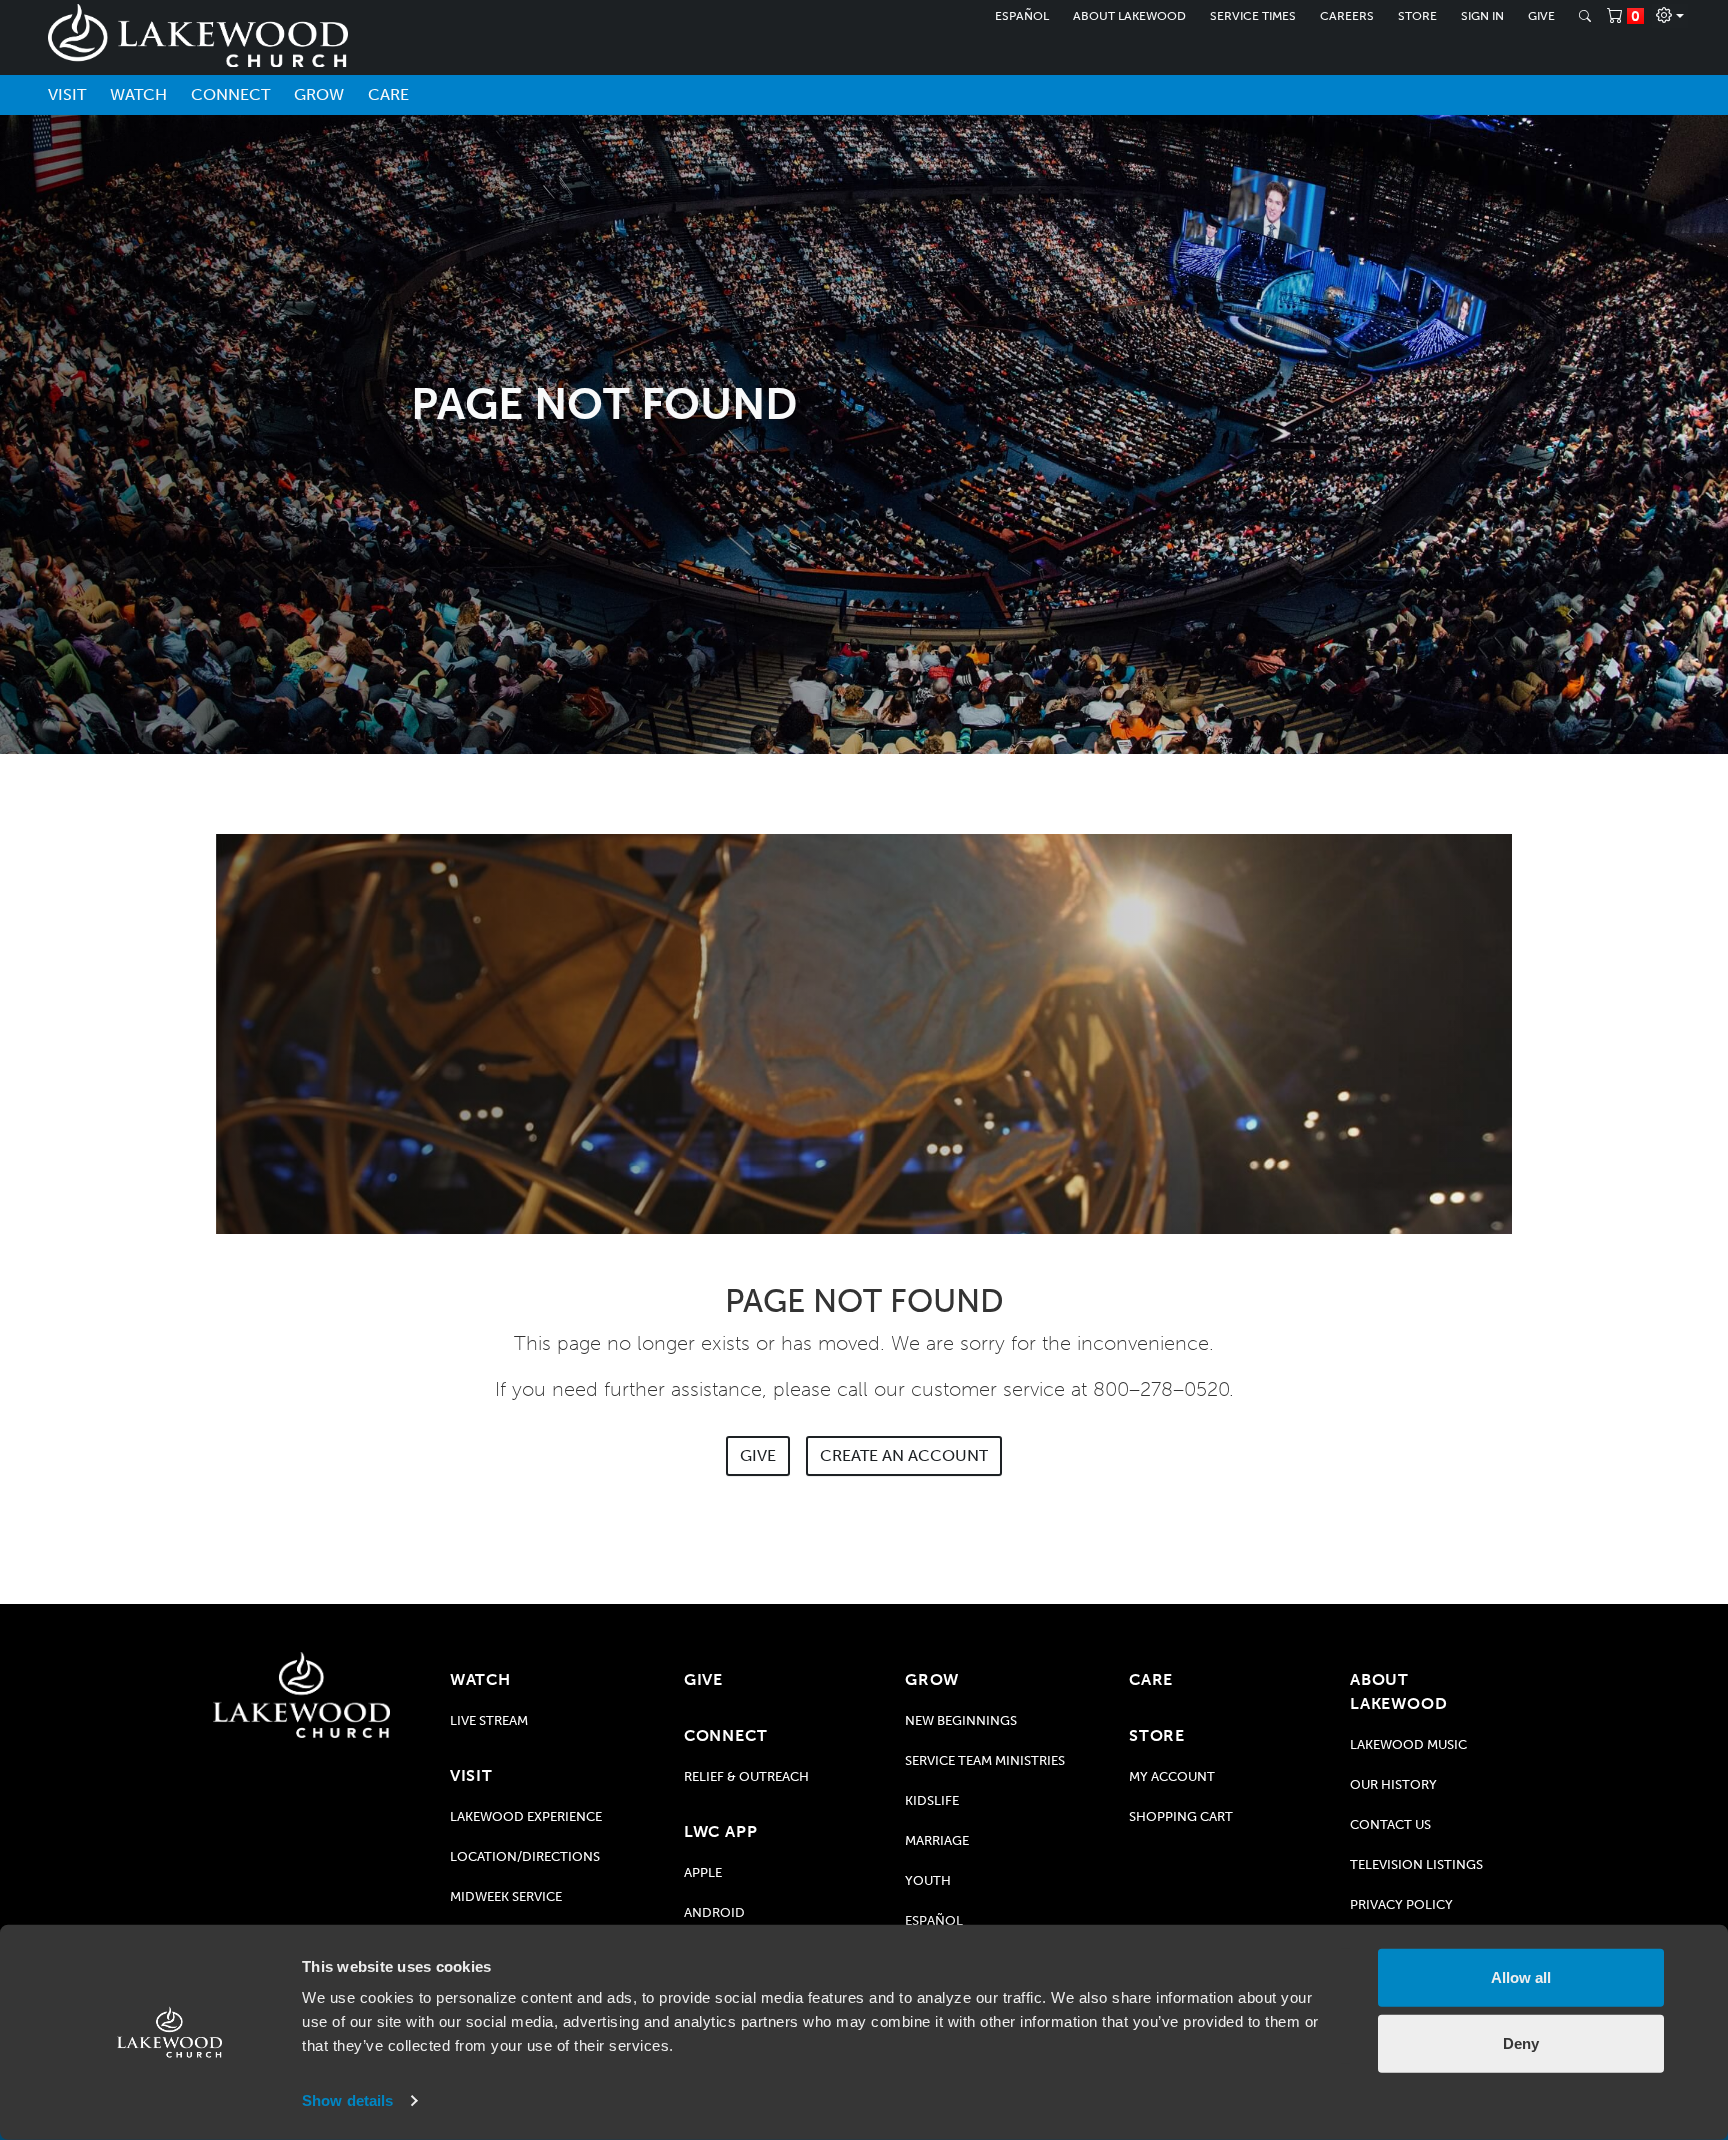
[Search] (1585, 16)
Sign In (1482, 16)
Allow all (1521, 1977)
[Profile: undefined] (1670, 16)
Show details (347, 2100)
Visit (67, 94)
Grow (319, 94)
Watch (138, 94)
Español (1022, 16)
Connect (230, 94)
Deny (1521, 2042)
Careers (1347, 16)
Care (388, 94)
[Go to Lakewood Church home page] (301, 1695)
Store (1417, 16)
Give (1541, 16)
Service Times (1253, 16)
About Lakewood (1129, 16)
